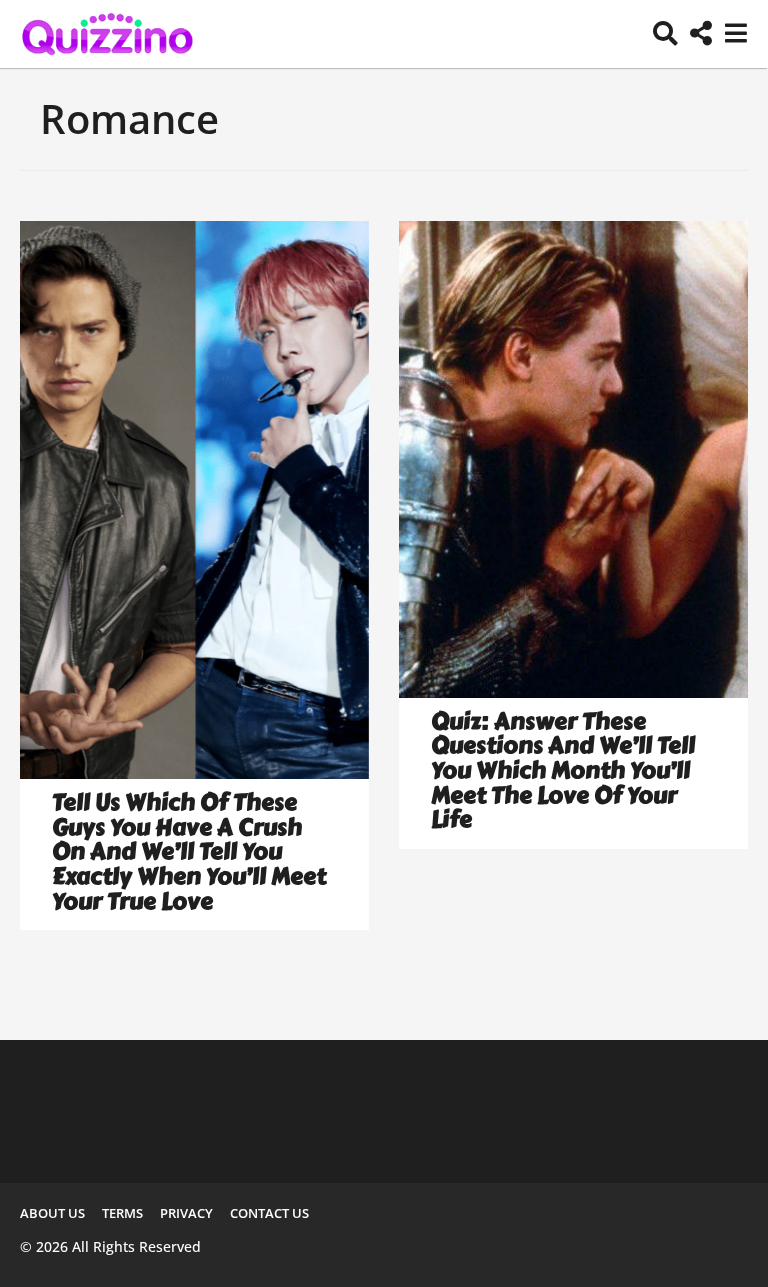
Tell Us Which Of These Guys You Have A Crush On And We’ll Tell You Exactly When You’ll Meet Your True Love (189, 851)
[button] (665, 34)
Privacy (186, 1213)
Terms (122, 1213)
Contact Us (269, 1213)
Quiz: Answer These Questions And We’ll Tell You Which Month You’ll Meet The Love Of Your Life (563, 770)
